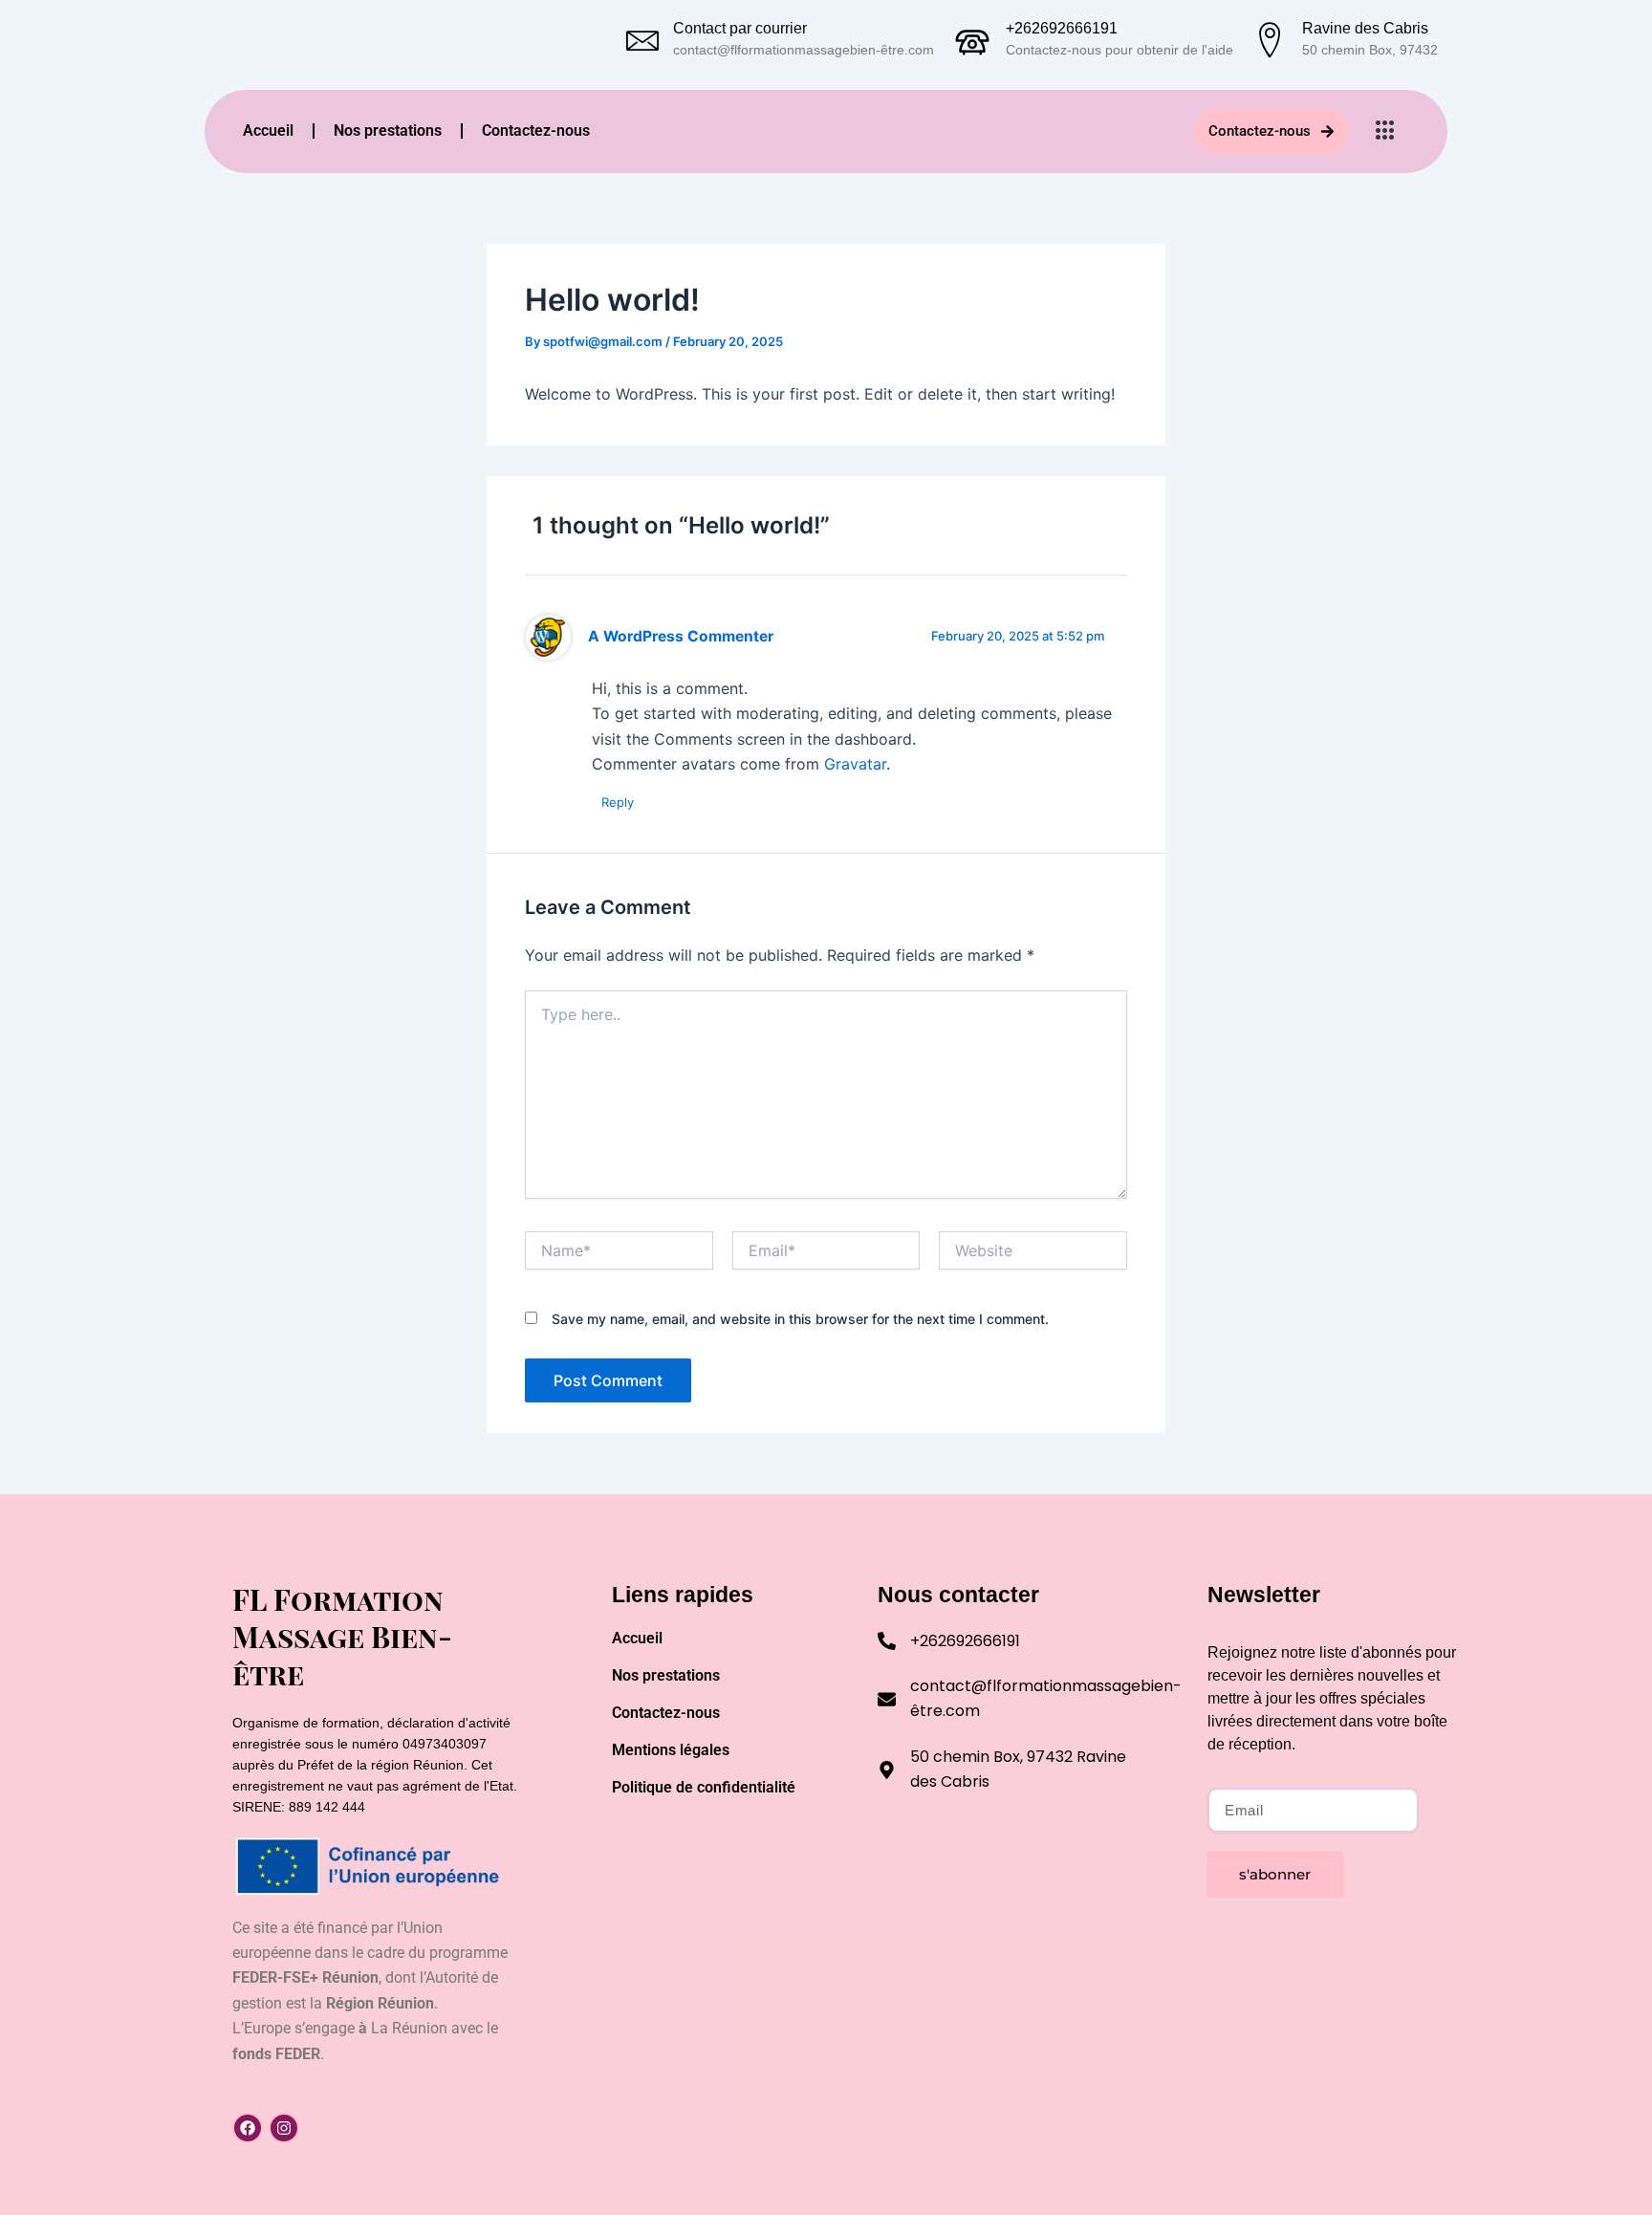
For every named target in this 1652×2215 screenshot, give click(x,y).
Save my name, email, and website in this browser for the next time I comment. (800, 1319)
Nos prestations (388, 130)
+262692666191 (1062, 28)
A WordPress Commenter (681, 636)
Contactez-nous (536, 130)
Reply (618, 802)
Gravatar (855, 764)
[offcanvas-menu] (1385, 131)
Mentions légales (671, 1750)
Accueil (268, 130)
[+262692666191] (972, 38)
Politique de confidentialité (704, 1787)
